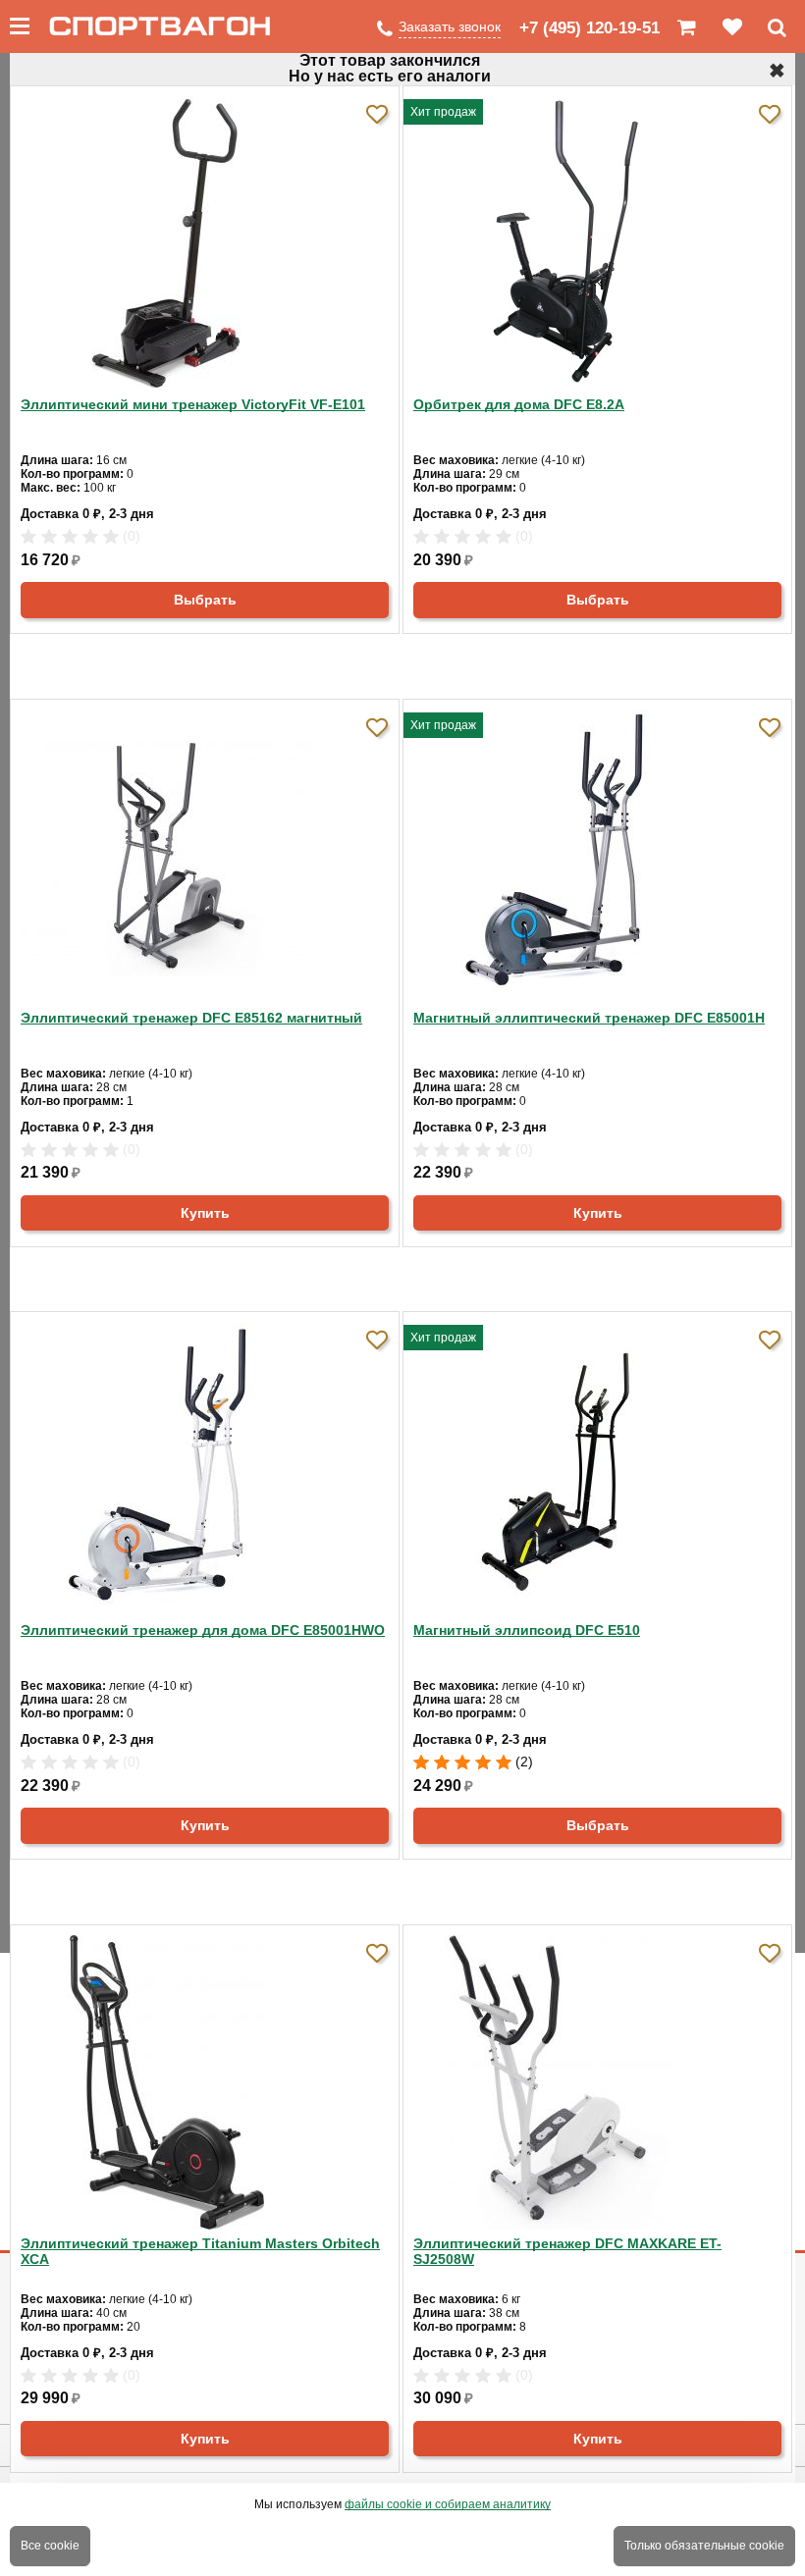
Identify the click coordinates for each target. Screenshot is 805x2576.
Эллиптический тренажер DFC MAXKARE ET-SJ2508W (567, 2251)
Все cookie (50, 2546)
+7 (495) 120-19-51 (590, 28)
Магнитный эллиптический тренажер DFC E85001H (589, 1018)
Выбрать (205, 600)
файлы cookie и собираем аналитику (448, 2504)
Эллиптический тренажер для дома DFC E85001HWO (203, 1630)
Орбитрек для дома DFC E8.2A (519, 404)
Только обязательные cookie (704, 2546)
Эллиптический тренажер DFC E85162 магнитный (191, 1018)
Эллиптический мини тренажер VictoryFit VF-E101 (193, 404)
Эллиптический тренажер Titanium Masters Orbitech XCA (200, 2251)
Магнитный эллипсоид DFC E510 (527, 1630)
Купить (205, 1213)
